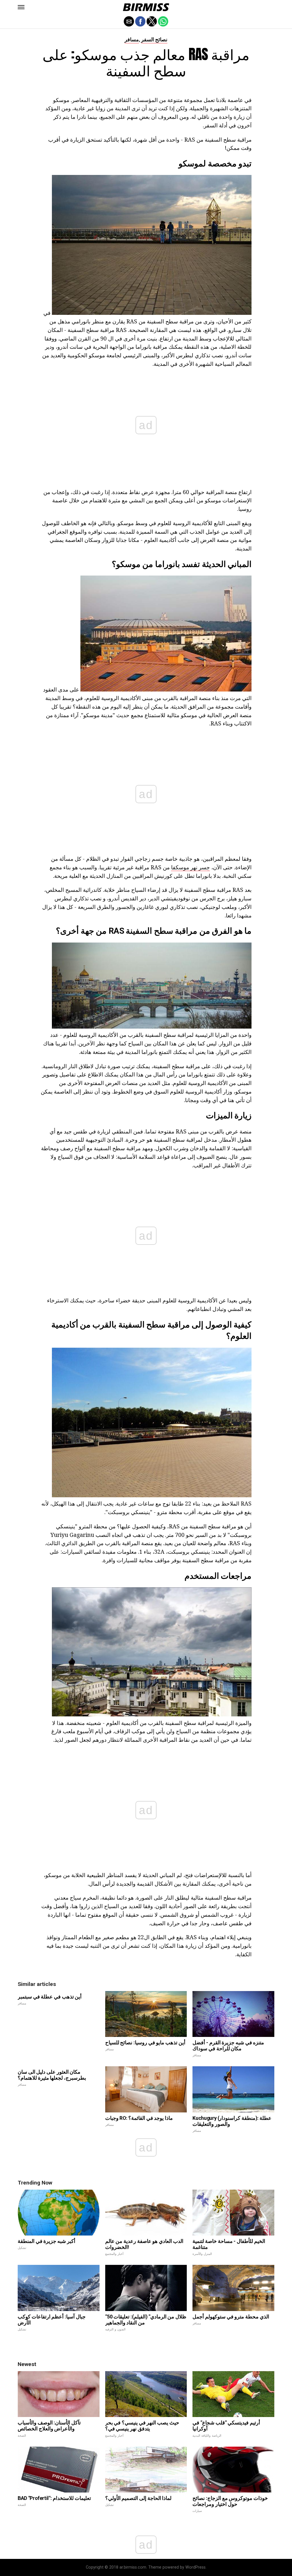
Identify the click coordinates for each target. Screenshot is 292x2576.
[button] (21, 7)
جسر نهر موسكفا (190, 867)
